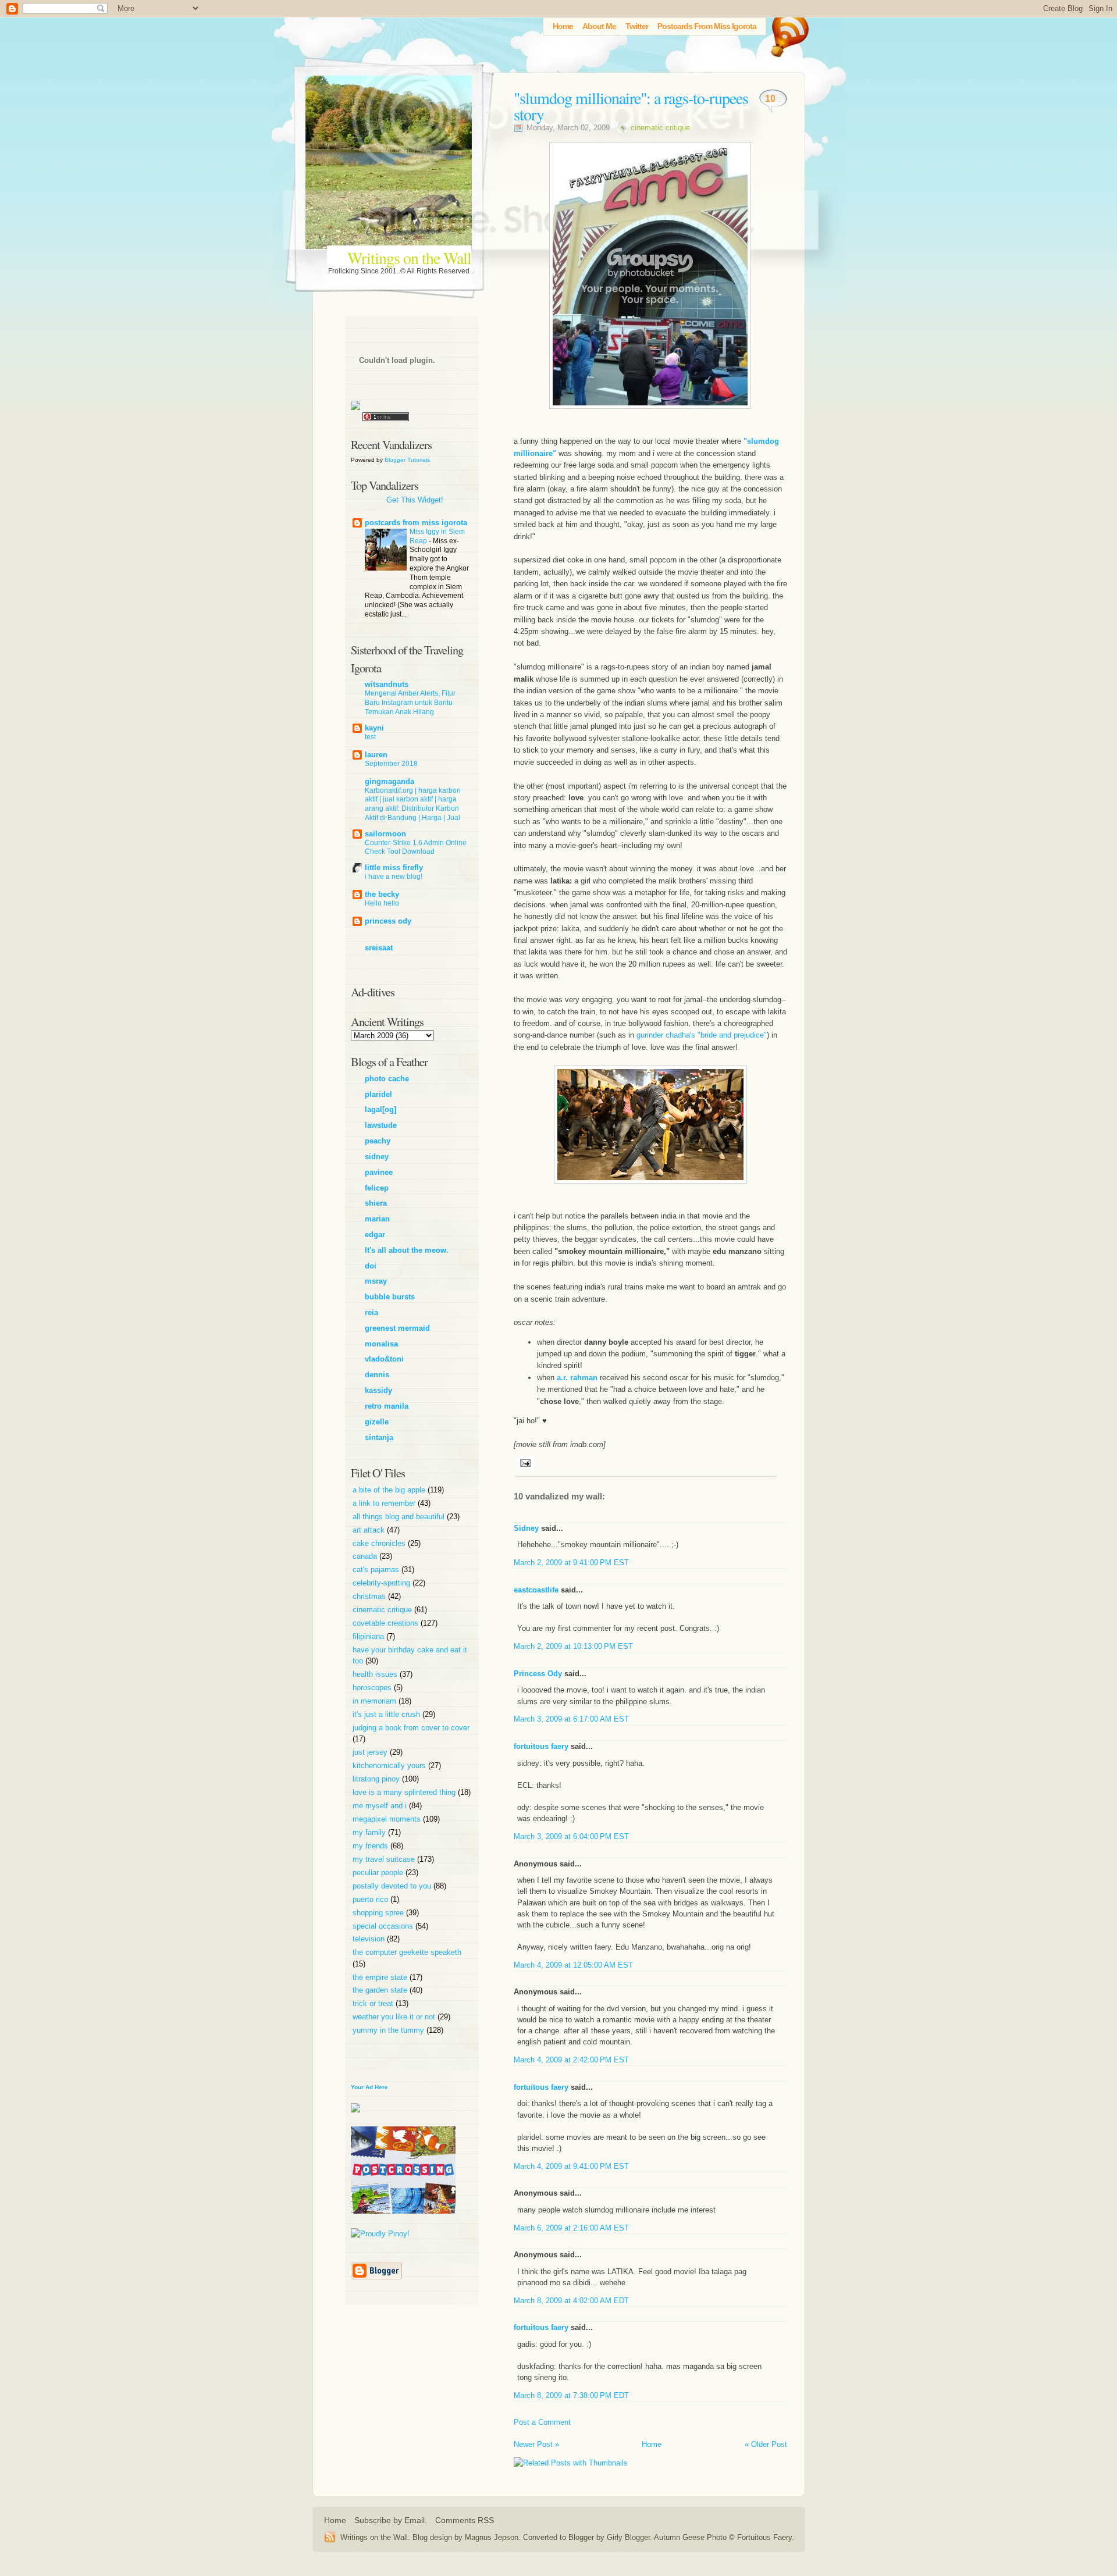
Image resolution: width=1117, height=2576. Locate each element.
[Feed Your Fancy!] (787, 32)
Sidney (526, 1528)
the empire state (381, 1977)
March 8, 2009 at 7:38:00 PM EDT (571, 2395)
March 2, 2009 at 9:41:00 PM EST (571, 1563)
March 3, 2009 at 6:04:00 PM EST (571, 1836)
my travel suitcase (385, 1859)
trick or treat (374, 2003)
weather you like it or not (395, 2017)
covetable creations (387, 1623)
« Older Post (766, 2444)
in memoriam (376, 1701)
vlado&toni (384, 1359)
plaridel (378, 1094)
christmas (370, 1596)
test (370, 737)
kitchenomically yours (390, 1766)
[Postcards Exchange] (403, 2223)
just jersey (371, 1752)
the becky (382, 894)
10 (770, 99)
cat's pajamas (377, 1570)
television (370, 1939)
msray (376, 1281)
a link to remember (385, 1503)
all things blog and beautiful (400, 1517)
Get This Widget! (415, 500)
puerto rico (371, 1899)
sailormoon (385, 834)
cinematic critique (660, 128)
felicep (377, 1188)
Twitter (637, 26)
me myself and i (381, 1806)
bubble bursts (390, 1297)
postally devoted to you (393, 1886)
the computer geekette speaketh (407, 1952)
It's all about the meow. (407, 1250)
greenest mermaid (397, 1328)
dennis (377, 1375)
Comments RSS (465, 2520)
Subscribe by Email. (391, 2520)
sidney (377, 1157)
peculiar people (379, 1873)
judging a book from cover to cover (411, 1728)
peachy (378, 1141)
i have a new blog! (394, 877)
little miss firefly (394, 867)
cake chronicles (380, 1543)
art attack (370, 1530)
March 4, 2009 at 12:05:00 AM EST (573, 1965)
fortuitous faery (541, 1746)
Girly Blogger (628, 2537)
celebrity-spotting (383, 1583)
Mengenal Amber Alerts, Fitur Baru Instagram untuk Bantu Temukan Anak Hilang (410, 703)
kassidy (378, 1390)
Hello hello (382, 903)
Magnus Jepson (492, 2537)
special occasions (384, 1926)
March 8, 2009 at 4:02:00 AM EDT (571, 2301)
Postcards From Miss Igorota (707, 26)
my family (370, 1832)
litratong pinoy (377, 1779)
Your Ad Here (369, 2087)
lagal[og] (380, 1109)
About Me (599, 26)
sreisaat (379, 948)
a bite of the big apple (390, 1490)
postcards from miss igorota (416, 523)
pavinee (379, 1172)
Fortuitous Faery (764, 2537)
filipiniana (369, 1636)
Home (563, 26)
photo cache (387, 1079)
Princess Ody (538, 1674)
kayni (374, 728)
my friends (371, 1846)
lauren (376, 755)
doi (371, 1266)
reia (371, 1312)
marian (377, 1219)
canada (366, 1556)
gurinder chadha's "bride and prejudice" (702, 1035)
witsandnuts (387, 684)
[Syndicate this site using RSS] (332, 2537)
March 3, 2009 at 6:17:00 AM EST (571, 1719)
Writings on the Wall (409, 258)
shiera (376, 1203)
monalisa (381, 1344)
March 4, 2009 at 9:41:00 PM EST (571, 2166)
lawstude (381, 1125)
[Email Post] (524, 1462)
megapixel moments (388, 1819)
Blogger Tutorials (407, 460)
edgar (375, 1234)
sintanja (379, 1437)
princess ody (388, 921)
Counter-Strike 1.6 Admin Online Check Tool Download (416, 847)
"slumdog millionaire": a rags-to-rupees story (631, 106)
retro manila (387, 1406)
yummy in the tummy (389, 2030)
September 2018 (391, 764)
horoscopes (373, 1688)
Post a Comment (542, 2422)
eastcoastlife (536, 1590)
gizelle (377, 1422)
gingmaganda (389, 781)
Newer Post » (536, 2444)
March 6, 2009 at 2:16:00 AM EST (571, 2228)
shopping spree (379, 1913)
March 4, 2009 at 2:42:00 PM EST (571, 2060)
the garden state (381, 1990)
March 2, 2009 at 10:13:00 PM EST (573, 1646)
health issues (376, 1674)
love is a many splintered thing (405, 1792)
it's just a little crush (387, 1714)
